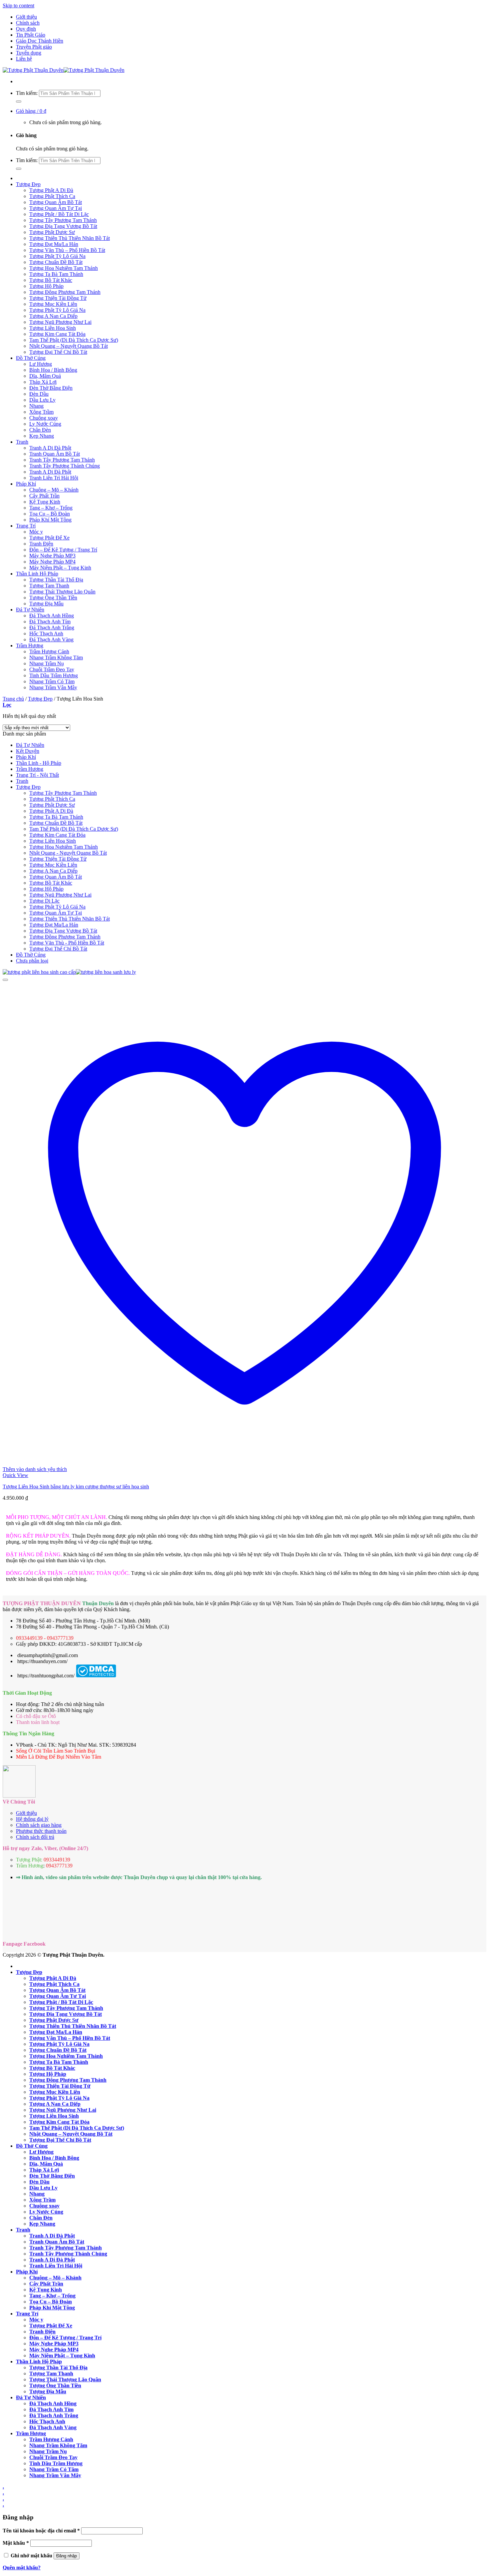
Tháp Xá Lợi (43, 382)
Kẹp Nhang (42, 436)
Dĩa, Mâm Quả (45, 376)
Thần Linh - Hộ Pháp (39, 763)
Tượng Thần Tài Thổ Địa (56, 580)
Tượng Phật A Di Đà (51, 190)
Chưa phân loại (32, 961)
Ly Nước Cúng (45, 424)
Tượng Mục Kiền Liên (53, 304)
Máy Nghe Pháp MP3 (52, 556)
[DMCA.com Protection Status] (96, 1676)
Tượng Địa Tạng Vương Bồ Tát (63, 226)
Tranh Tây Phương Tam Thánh (62, 460)
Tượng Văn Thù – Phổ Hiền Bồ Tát (67, 250)
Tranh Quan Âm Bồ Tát (55, 454)
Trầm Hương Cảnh (49, 651)
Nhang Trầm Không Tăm (56, 657)
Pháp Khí (26, 484)
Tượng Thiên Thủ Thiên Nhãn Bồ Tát (70, 238)
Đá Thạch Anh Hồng (52, 616)
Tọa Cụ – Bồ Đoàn (50, 514)
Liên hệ (24, 59)
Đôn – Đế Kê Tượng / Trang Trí (63, 550)
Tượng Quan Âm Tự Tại (56, 208)
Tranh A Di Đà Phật (50, 448)
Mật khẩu (16, 2543)
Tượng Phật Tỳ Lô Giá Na (57, 256)
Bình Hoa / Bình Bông (53, 370)
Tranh (22, 442)
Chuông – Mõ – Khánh (54, 490)
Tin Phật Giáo (31, 35)
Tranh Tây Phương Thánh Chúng (65, 466)
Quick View (15, 1475)
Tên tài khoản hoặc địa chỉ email (41, 2531)
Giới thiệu (26, 17)
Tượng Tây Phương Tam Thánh (63, 220)
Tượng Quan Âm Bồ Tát (56, 202)
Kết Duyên (28, 751)
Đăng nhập (67, 2556)
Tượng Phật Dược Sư (52, 232)
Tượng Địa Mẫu (46, 604)
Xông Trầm (41, 412)
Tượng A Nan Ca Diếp (53, 316)
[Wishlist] (5, 980)
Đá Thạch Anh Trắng (52, 628)
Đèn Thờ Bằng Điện (51, 388)
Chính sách (28, 23)
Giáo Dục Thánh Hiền (40, 41)
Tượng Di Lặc (44, 901)
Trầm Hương (30, 645)
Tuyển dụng (29, 53)
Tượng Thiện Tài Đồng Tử (58, 298)
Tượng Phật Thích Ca (52, 196)
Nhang (36, 406)
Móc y (36, 532)
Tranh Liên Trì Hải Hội (54, 478)
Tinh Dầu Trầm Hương (54, 675)
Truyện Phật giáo (34, 47)
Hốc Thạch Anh (46, 634)
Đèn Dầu (39, 394)
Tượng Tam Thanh (49, 586)
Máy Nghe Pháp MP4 (52, 562)
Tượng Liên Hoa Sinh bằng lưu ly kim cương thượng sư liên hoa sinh (76, 1487)
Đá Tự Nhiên (30, 610)
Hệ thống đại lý (32, 1819)
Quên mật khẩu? (22, 2568)
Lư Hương (41, 364)
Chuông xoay (44, 418)
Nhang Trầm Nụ (47, 663)
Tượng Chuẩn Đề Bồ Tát (56, 262)
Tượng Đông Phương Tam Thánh (65, 292)
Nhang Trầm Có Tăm (52, 681)
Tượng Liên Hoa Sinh (53, 328)
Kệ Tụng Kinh (45, 502)
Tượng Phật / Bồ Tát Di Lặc (59, 214)
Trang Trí (26, 526)
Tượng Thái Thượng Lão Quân (62, 592)
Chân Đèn (40, 430)
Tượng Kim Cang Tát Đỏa (57, 334)
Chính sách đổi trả (35, 1837)
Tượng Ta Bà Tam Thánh (56, 274)
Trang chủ (13, 699)
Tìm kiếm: (27, 93)
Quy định (26, 29)
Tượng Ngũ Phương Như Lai (60, 322)
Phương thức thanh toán (41, 1831)
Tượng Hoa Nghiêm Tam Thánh (64, 268)
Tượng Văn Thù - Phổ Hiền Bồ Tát (67, 943)
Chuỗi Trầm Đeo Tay (52, 669)
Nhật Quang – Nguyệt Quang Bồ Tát (69, 346)
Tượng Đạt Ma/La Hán (54, 244)
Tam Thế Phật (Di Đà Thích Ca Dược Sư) (74, 340)
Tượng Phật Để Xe (49, 538)
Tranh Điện (41, 544)
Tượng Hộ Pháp (46, 286)
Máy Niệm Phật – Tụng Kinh (60, 568)
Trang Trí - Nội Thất (37, 775)
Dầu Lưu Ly (42, 400)
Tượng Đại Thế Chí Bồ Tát (58, 352)
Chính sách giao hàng (39, 1825)
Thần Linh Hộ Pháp (37, 574)
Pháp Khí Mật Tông (50, 520)
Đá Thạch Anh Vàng (51, 640)
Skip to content (18, 5)
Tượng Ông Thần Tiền (53, 598)
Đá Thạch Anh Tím (50, 622)
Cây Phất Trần (44, 496)
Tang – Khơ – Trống (51, 508)
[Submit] (19, 102)
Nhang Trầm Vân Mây (53, 687)
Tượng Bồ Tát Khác (51, 280)
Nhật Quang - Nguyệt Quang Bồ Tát (68, 853)
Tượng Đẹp (28, 184)
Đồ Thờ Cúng (31, 358)
